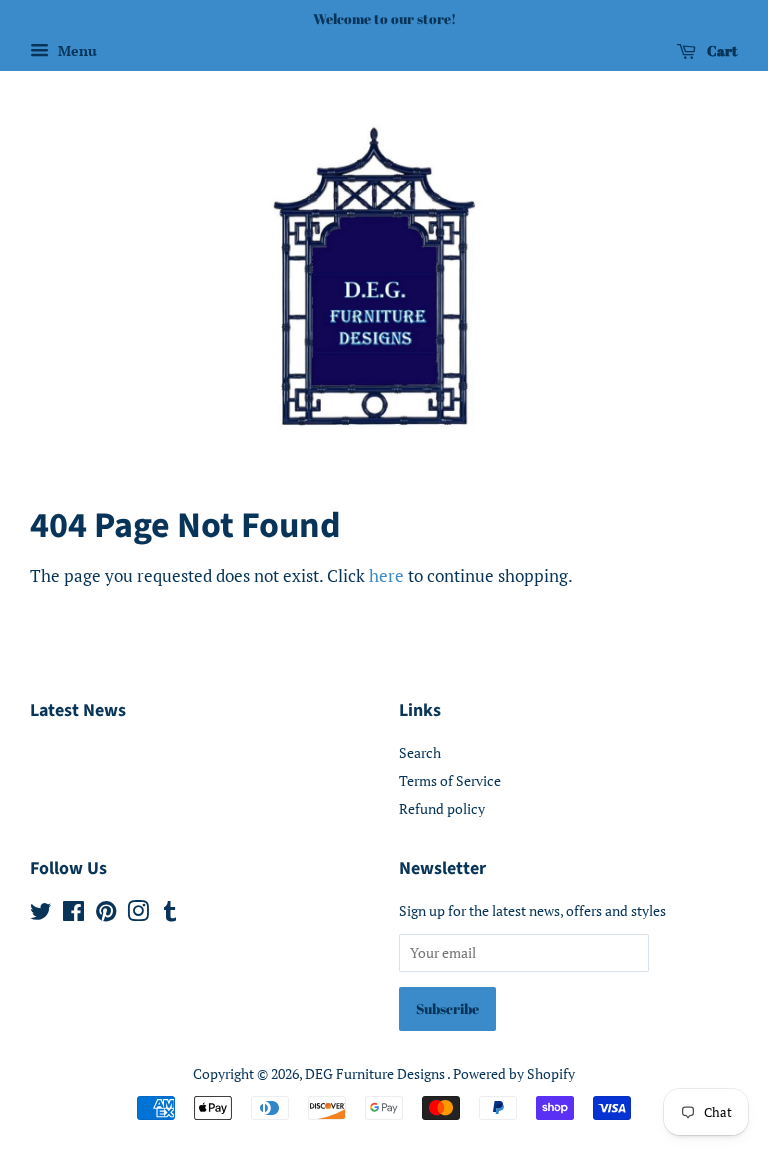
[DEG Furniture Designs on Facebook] (73, 914)
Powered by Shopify (514, 1073)
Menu (75, 50)
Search (420, 752)
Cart (721, 50)
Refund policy (442, 808)
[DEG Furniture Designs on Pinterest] (106, 914)
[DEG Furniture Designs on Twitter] (41, 914)
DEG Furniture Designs (376, 1073)
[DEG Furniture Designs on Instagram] (138, 914)
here (386, 575)
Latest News (78, 710)
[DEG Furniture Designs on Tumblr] (170, 914)
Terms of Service (450, 780)
